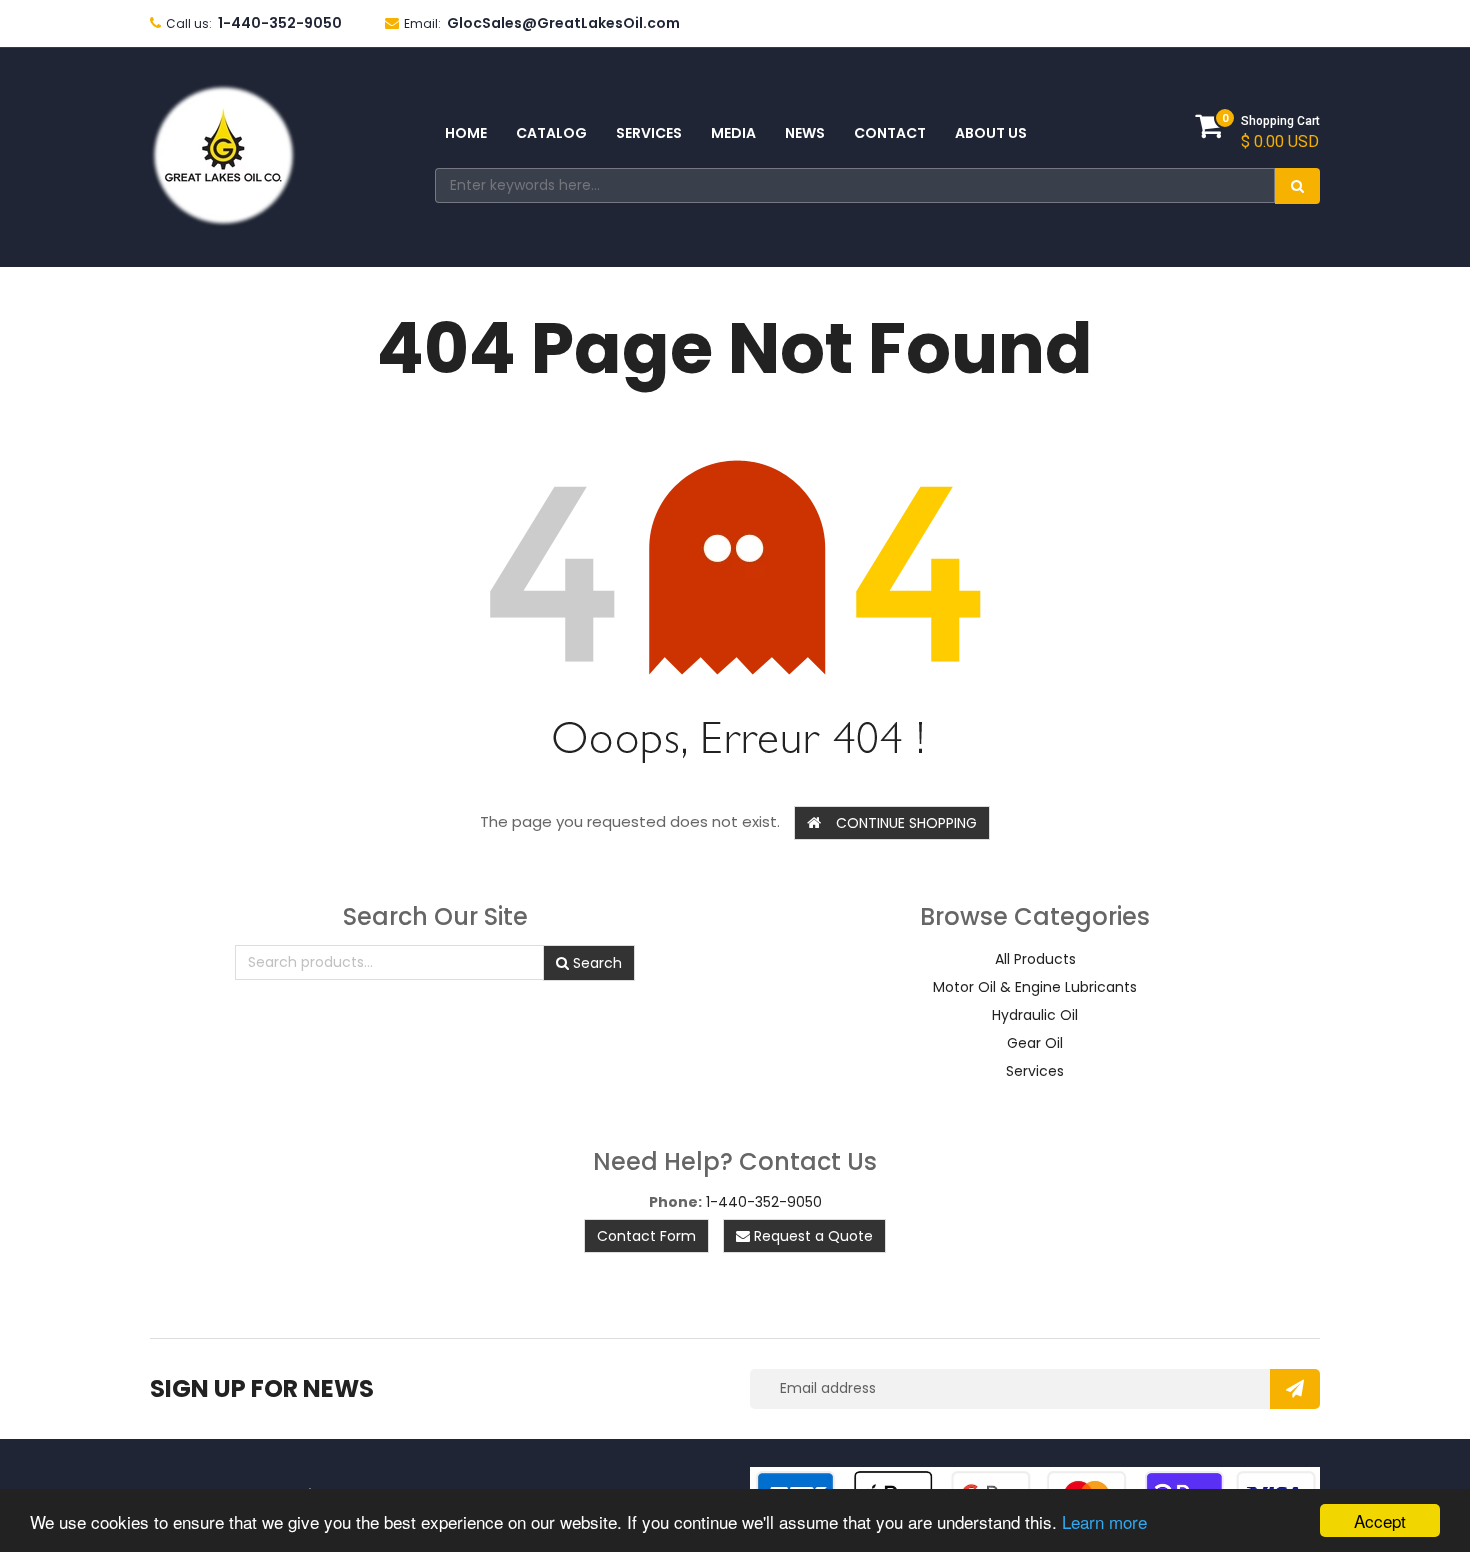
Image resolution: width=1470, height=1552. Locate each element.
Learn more (1104, 1521)
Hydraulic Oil (1035, 1015)
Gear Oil (1035, 1043)
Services (1035, 1071)
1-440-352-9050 (764, 1202)
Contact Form (646, 1236)
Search (595, 963)
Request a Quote (811, 1236)
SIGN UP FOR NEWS (262, 1388)
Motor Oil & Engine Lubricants (1035, 987)
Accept (1380, 1520)
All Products (1035, 959)
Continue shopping (906, 823)
